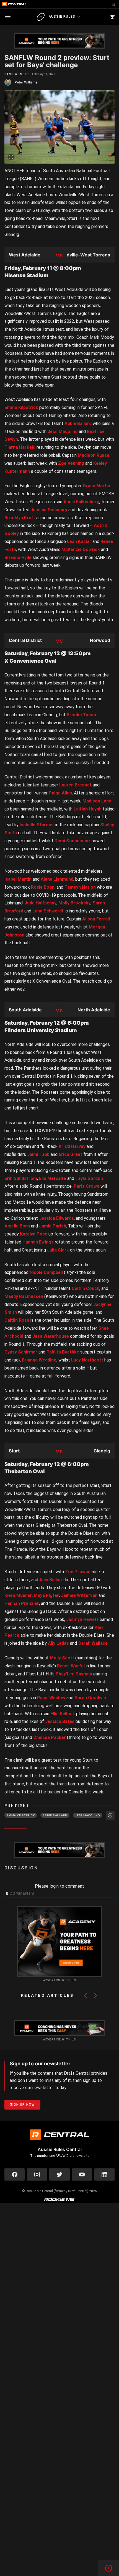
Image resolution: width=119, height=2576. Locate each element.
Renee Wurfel (71, 1666)
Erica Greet (70, 1154)
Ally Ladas (58, 1643)
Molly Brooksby (74, 903)
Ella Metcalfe (53, 1178)
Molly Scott (62, 1658)
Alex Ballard (51, 1580)
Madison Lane (97, 801)
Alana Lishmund (57, 879)
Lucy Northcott (87, 1360)
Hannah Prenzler (22, 1603)
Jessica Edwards (56, 1218)
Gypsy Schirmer (21, 1352)
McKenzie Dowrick (81, 549)
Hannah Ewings (38, 1242)
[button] (86, 1996)
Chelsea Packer (50, 1737)
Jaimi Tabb (38, 1154)
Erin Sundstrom (21, 1178)
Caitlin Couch (86, 1288)
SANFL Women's (17, 74)
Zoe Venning (71, 463)
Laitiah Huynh (88, 809)
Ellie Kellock (63, 1714)
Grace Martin (96, 486)
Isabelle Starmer (37, 825)
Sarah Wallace (93, 1643)
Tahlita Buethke (63, 1352)
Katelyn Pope (34, 1234)
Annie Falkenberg (81, 502)
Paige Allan (60, 793)
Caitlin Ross (17, 1320)
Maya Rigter (46, 1595)
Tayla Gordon (89, 1178)
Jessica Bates (60, 1721)
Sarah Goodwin (90, 1698)
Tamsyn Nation (80, 887)
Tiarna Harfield (20, 447)
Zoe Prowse (78, 1572)
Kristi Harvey (72, 1146)
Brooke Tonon (81, 715)
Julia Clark (58, 1250)
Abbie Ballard (78, 423)
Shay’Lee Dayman (74, 1674)
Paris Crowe (86, 1186)
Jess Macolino (63, 431)
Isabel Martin (18, 879)
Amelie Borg (17, 1226)
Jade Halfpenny (41, 903)
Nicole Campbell (46, 1272)
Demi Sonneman (71, 841)
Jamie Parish (53, 1226)
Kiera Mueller (18, 1595)
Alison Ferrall (96, 919)
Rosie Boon (43, 887)
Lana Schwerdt (48, 911)
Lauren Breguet (75, 785)
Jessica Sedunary (49, 510)
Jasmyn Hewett (82, 1619)
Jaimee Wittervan (79, 1595)
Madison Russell (95, 455)
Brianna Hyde (18, 558)
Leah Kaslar (79, 541)
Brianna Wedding (39, 1360)
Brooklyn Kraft (20, 518)
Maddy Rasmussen (24, 1296)
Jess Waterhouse (51, 1336)
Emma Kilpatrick (21, 407)
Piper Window (51, 1698)
